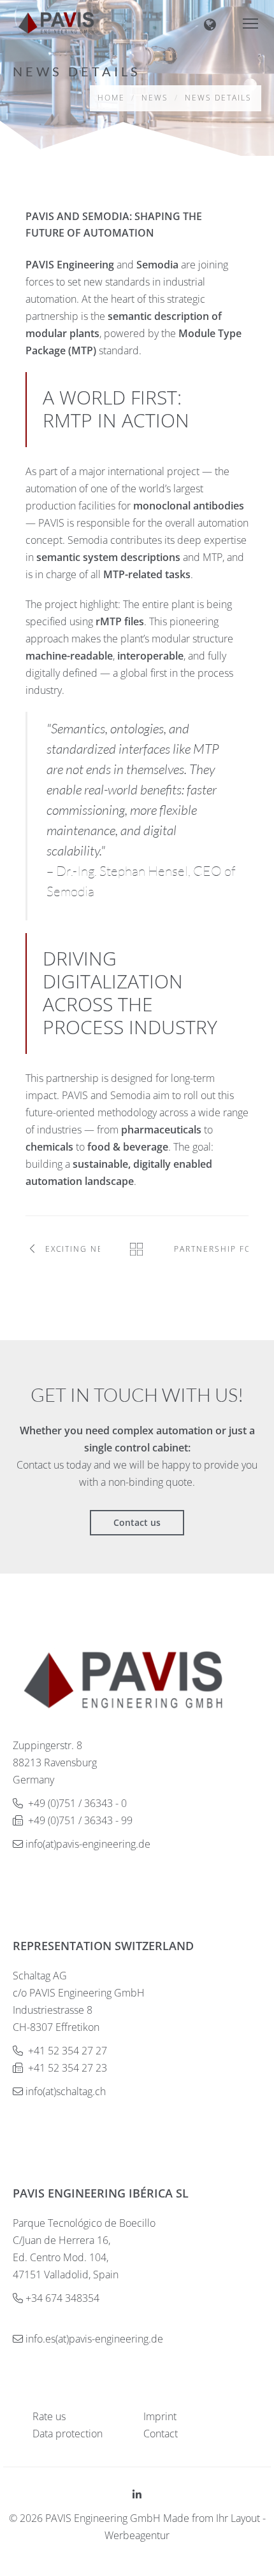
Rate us (49, 2416)
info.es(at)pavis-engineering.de (94, 2339)
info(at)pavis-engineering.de (88, 1844)
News (155, 98)
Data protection (68, 2434)
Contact (161, 2434)
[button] (220, 23)
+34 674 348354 (62, 2298)
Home (111, 98)
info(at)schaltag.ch (66, 2091)
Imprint (160, 2416)
